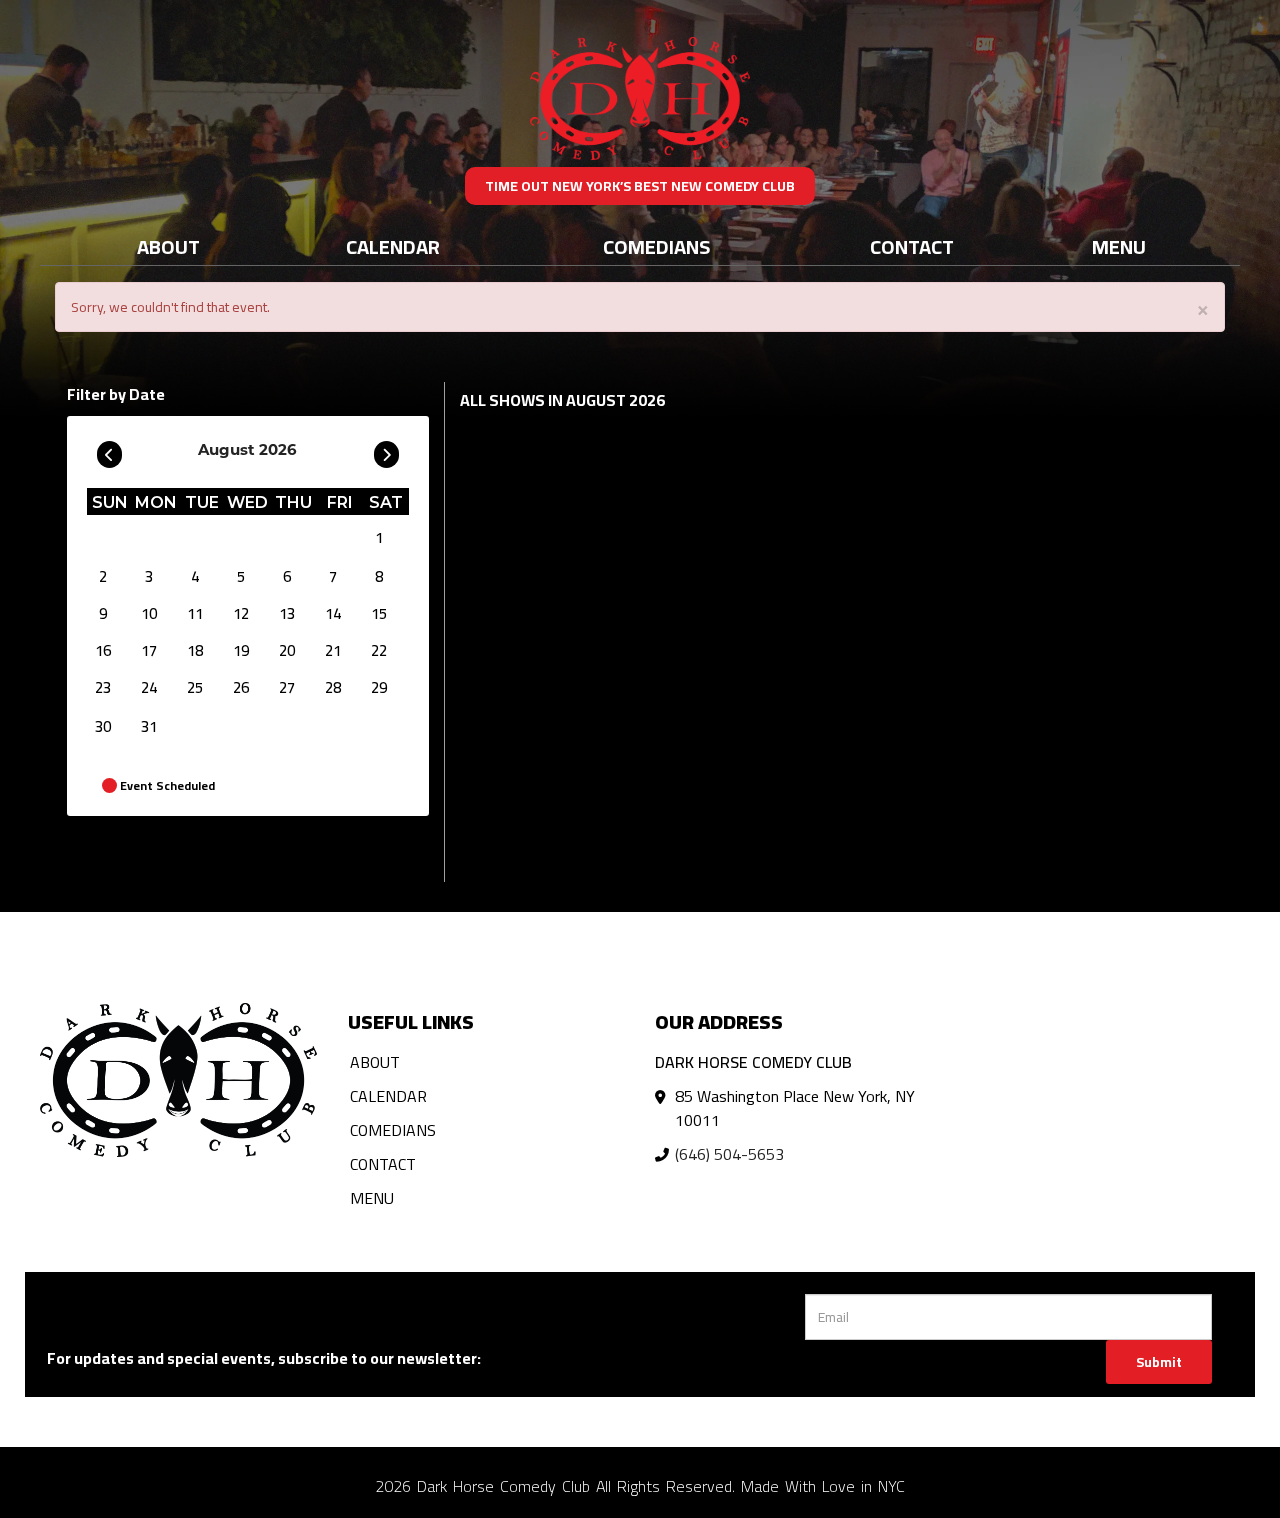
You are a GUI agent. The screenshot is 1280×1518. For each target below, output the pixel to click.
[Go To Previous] (109, 450)
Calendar (393, 246)
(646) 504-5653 (729, 1154)
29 (379, 687)
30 (103, 726)
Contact (912, 246)
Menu (1119, 246)
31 (149, 726)
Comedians (656, 246)
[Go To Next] (386, 450)
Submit (1159, 1362)
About (168, 246)
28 (333, 687)
